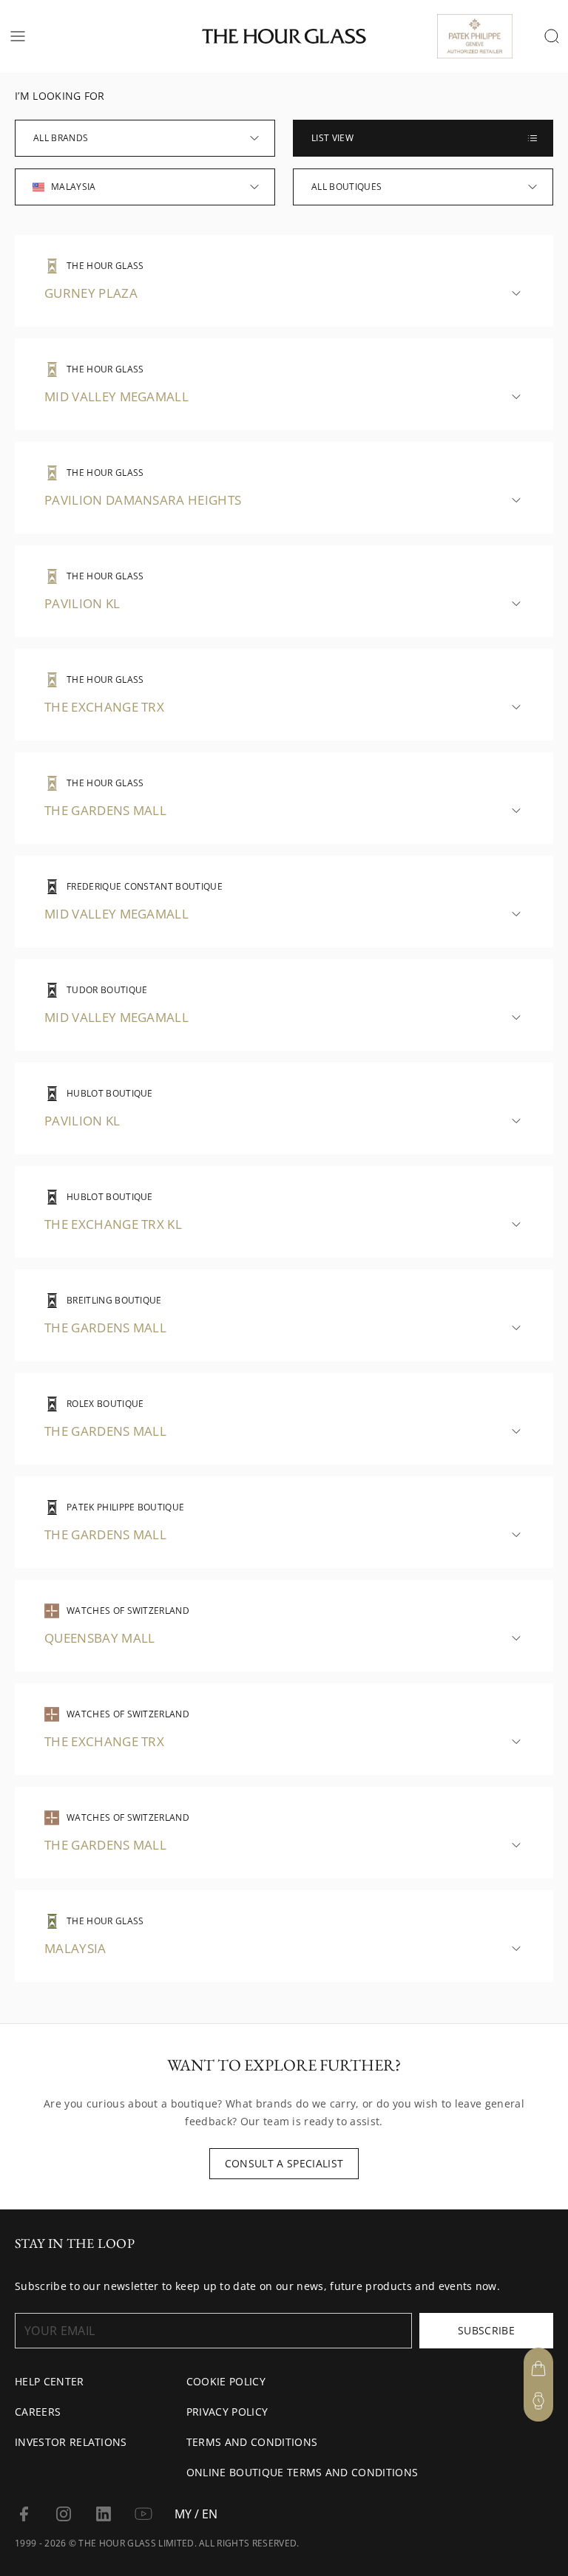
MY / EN (196, 2514)
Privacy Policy (227, 2412)
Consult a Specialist (284, 2163)
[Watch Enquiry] (538, 2401)
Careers (38, 2412)
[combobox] (145, 138)
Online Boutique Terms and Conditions (302, 2472)
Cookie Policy (226, 2381)
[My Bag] (538, 2368)
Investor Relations (71, 2442)
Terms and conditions (252, 2442)
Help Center (50, 2381)
